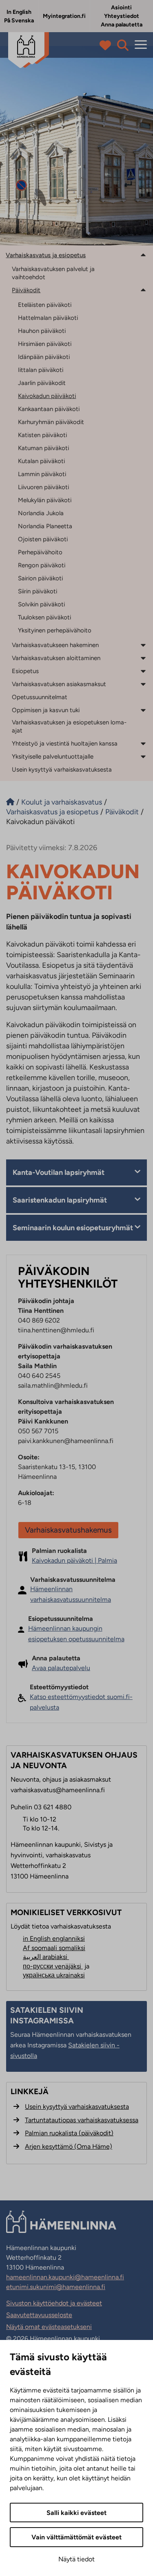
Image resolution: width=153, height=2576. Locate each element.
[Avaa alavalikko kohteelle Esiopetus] (143, 671)
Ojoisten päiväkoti (43, 539)
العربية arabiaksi (46, 1957)
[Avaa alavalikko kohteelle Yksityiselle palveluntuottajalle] (143, 756)
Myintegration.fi (64, 16)
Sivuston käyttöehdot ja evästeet (54, 2303)
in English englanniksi (54, 1939)
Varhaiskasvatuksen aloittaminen (56, 658)
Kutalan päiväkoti (41, 461)
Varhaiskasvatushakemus (68, 1530)
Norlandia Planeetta (45, 526)
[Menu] (141, 45)
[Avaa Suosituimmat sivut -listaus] (107, 45)
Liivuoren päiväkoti (43, 487)
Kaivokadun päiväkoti (47, 396)
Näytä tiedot (76, 2559)
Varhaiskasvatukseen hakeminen (55, 645)
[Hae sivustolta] (123, 45)
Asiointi (121, 8)
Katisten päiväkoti (42, 435)
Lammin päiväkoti (42, 474)
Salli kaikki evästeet (76, 2513)
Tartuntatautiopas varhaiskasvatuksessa (82, 2120)
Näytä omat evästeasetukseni (49, 2327)
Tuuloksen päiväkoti (44, 617)
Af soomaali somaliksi (54, 1948)
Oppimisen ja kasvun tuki (46, 710)
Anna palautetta (122, 25)
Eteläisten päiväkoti (45, 305)
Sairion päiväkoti (40, 578)
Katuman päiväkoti (43, 448)
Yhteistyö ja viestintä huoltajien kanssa (65, 743)
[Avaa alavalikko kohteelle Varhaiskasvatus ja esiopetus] (143, 255)
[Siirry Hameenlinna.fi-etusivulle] (10, 802)
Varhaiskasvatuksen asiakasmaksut (60, 684)
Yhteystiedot (122, 16)
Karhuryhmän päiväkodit (51, 422)
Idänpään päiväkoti (44, 357)
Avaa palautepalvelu (61, 1668)
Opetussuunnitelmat (40, 697)
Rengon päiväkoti (42, 565)
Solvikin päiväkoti (41, 604)
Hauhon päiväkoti (42, 331)
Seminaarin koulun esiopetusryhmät (73, 1228)
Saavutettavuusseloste (39, 2315)
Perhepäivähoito (40, 552)
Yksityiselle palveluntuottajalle (53, 757)
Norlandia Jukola (41, 513)
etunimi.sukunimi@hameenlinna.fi (56, 2287)
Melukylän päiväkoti (45, 500)
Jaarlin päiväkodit (42, 383)
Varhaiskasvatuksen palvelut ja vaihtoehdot (53, 273)
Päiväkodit (26, 290)
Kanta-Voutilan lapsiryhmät (59, 1172)
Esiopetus (25, 671)
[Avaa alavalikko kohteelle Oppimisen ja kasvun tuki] (143, 710)
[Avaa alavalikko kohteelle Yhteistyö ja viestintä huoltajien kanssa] (143, 743)
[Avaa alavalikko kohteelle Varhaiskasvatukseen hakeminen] (143, 645)
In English (19, 12)
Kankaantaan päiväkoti (49, 409)
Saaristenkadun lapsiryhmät (60, 1200)
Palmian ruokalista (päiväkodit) (69, 2133)
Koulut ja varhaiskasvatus (62, 802)
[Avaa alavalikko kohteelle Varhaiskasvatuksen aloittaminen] (143, 658)
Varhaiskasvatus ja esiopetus (46, 255)
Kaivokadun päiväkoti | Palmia (74, 1560)
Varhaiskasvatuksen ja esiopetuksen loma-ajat (69, 726)
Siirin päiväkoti (38, 591)
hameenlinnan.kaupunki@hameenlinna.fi (65, 2277)
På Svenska (19, 21)
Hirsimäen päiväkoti (45, 344)
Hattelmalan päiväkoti (48, 318)
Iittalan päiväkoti (41, 370)
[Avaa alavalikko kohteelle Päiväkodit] (143, 290)
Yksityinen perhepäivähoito (55, 630)
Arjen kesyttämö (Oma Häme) (69, 2146)
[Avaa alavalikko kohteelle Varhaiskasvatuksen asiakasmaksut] (143, 684)
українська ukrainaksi (54, 1975)
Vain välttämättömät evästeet (76, 2537)
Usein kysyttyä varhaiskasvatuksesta (62, 770)
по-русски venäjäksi (53, 1966)
